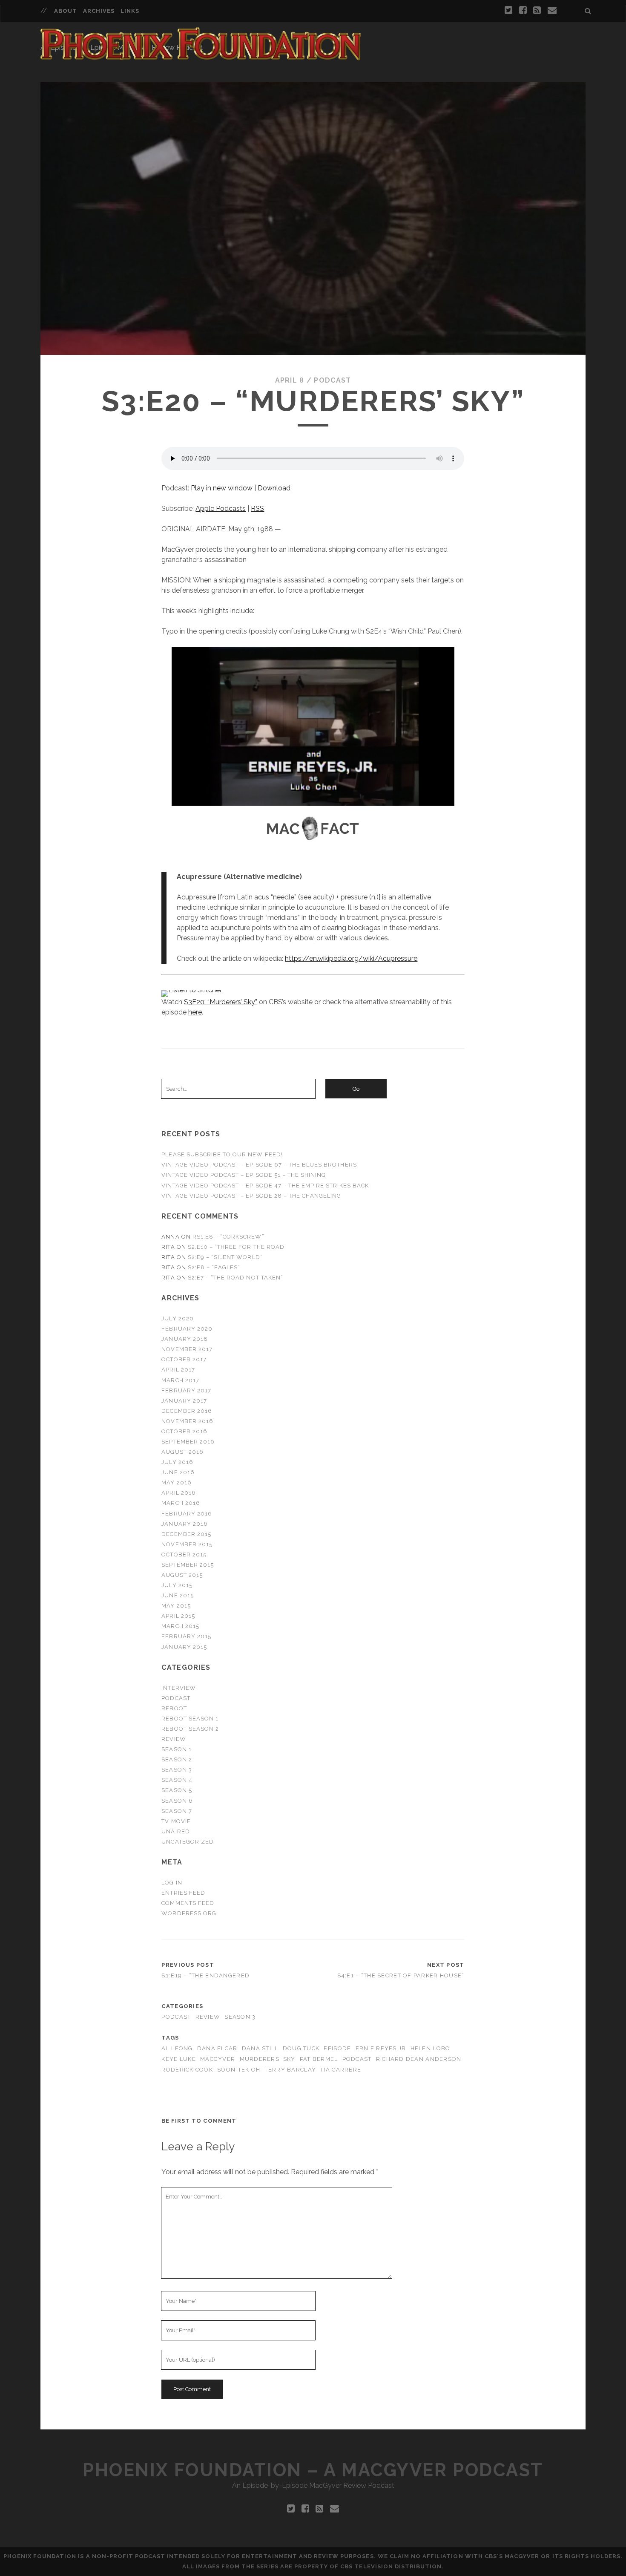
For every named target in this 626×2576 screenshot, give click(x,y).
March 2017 (180, 1380)
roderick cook (187, 2070)
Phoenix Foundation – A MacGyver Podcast (313, 2470)
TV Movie (176, 1821)
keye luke (179, 2059)
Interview (178, 1688)
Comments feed (188, 1903)
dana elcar (217, 2048)
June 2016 (178, 1472)
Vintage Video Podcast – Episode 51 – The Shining (244, 1175)
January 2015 (184, 1647)
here (195, 1012)
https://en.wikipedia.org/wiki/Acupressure (351, 958)
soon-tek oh (239, 2070)
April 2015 (178, 1616)
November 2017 (187, 1349)
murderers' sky (268, 2059)
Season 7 (177, 1811)
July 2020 (177, 1318)
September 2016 (188, 1442)
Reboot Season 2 (190, 1729)
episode (337, 2048)
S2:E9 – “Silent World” (225, 1257)
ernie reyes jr (381, 2048)
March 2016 (181, 1503)
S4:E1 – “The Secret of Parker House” (401, 1975)
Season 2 (177, 1759)
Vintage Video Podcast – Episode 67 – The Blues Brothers (259, 1165)
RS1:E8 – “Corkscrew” (228, 1237)
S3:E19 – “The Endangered (205, 1975)
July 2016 (177, 1462)
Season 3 (177, 1770)
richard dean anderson (419, 2059)
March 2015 (180, 1626)
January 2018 (185, 1339)
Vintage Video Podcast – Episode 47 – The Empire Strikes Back (265, 1186)
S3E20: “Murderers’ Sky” (221, 1002)
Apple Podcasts (221, 509)
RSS (257, 509)
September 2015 (188, 1565)
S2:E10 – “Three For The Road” (237, 1247)
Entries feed (183, 1893)
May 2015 (176, 1606)
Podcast (332, 380)
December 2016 (187, 1411)
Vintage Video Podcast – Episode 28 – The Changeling (251, 1196)
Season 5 (177, 1790)
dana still (260, 2048)
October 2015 (184, 1555)
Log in (172, 1883)
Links (130, 11)
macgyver (218, 2059)
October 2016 (184, 1431)
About (66, 11)
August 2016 (182, 1452)
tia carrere (341, 2070)
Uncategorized (188, 1842)
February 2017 (186, 1390)
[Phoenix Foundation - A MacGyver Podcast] (201, 57)
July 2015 (177, 1585)
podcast (357, 2059)
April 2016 (178, 1493)
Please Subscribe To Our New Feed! (222, 1154)
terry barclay (290, 2070)
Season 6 (177, 1801)
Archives (99, 11)
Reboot (174, 1708)
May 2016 (176, 1482)
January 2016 (185, 1524)
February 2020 (187, 1329)
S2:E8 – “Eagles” (214, 1267)
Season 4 (177, 1780)
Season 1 (176, 1749)
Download (274, 488)
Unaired (175, 1831)
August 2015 (182, 1575)
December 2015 (186, 1534)
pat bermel (319, 2059)
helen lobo (431, 2048)
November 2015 (187, 1544)
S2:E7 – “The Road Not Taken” (235, 1278)
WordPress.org (189, 1913)
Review (174, 1739)
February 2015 (186, 1636)
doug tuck (301, 2048)
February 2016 (187, 1514)
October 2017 (184, 1359)
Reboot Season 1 (190, 1719)
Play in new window (222, 488)
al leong (177, 2048)
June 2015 (177, 1595)
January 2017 (184, 1401)
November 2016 (187, 1421)
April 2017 (178, 1370)
